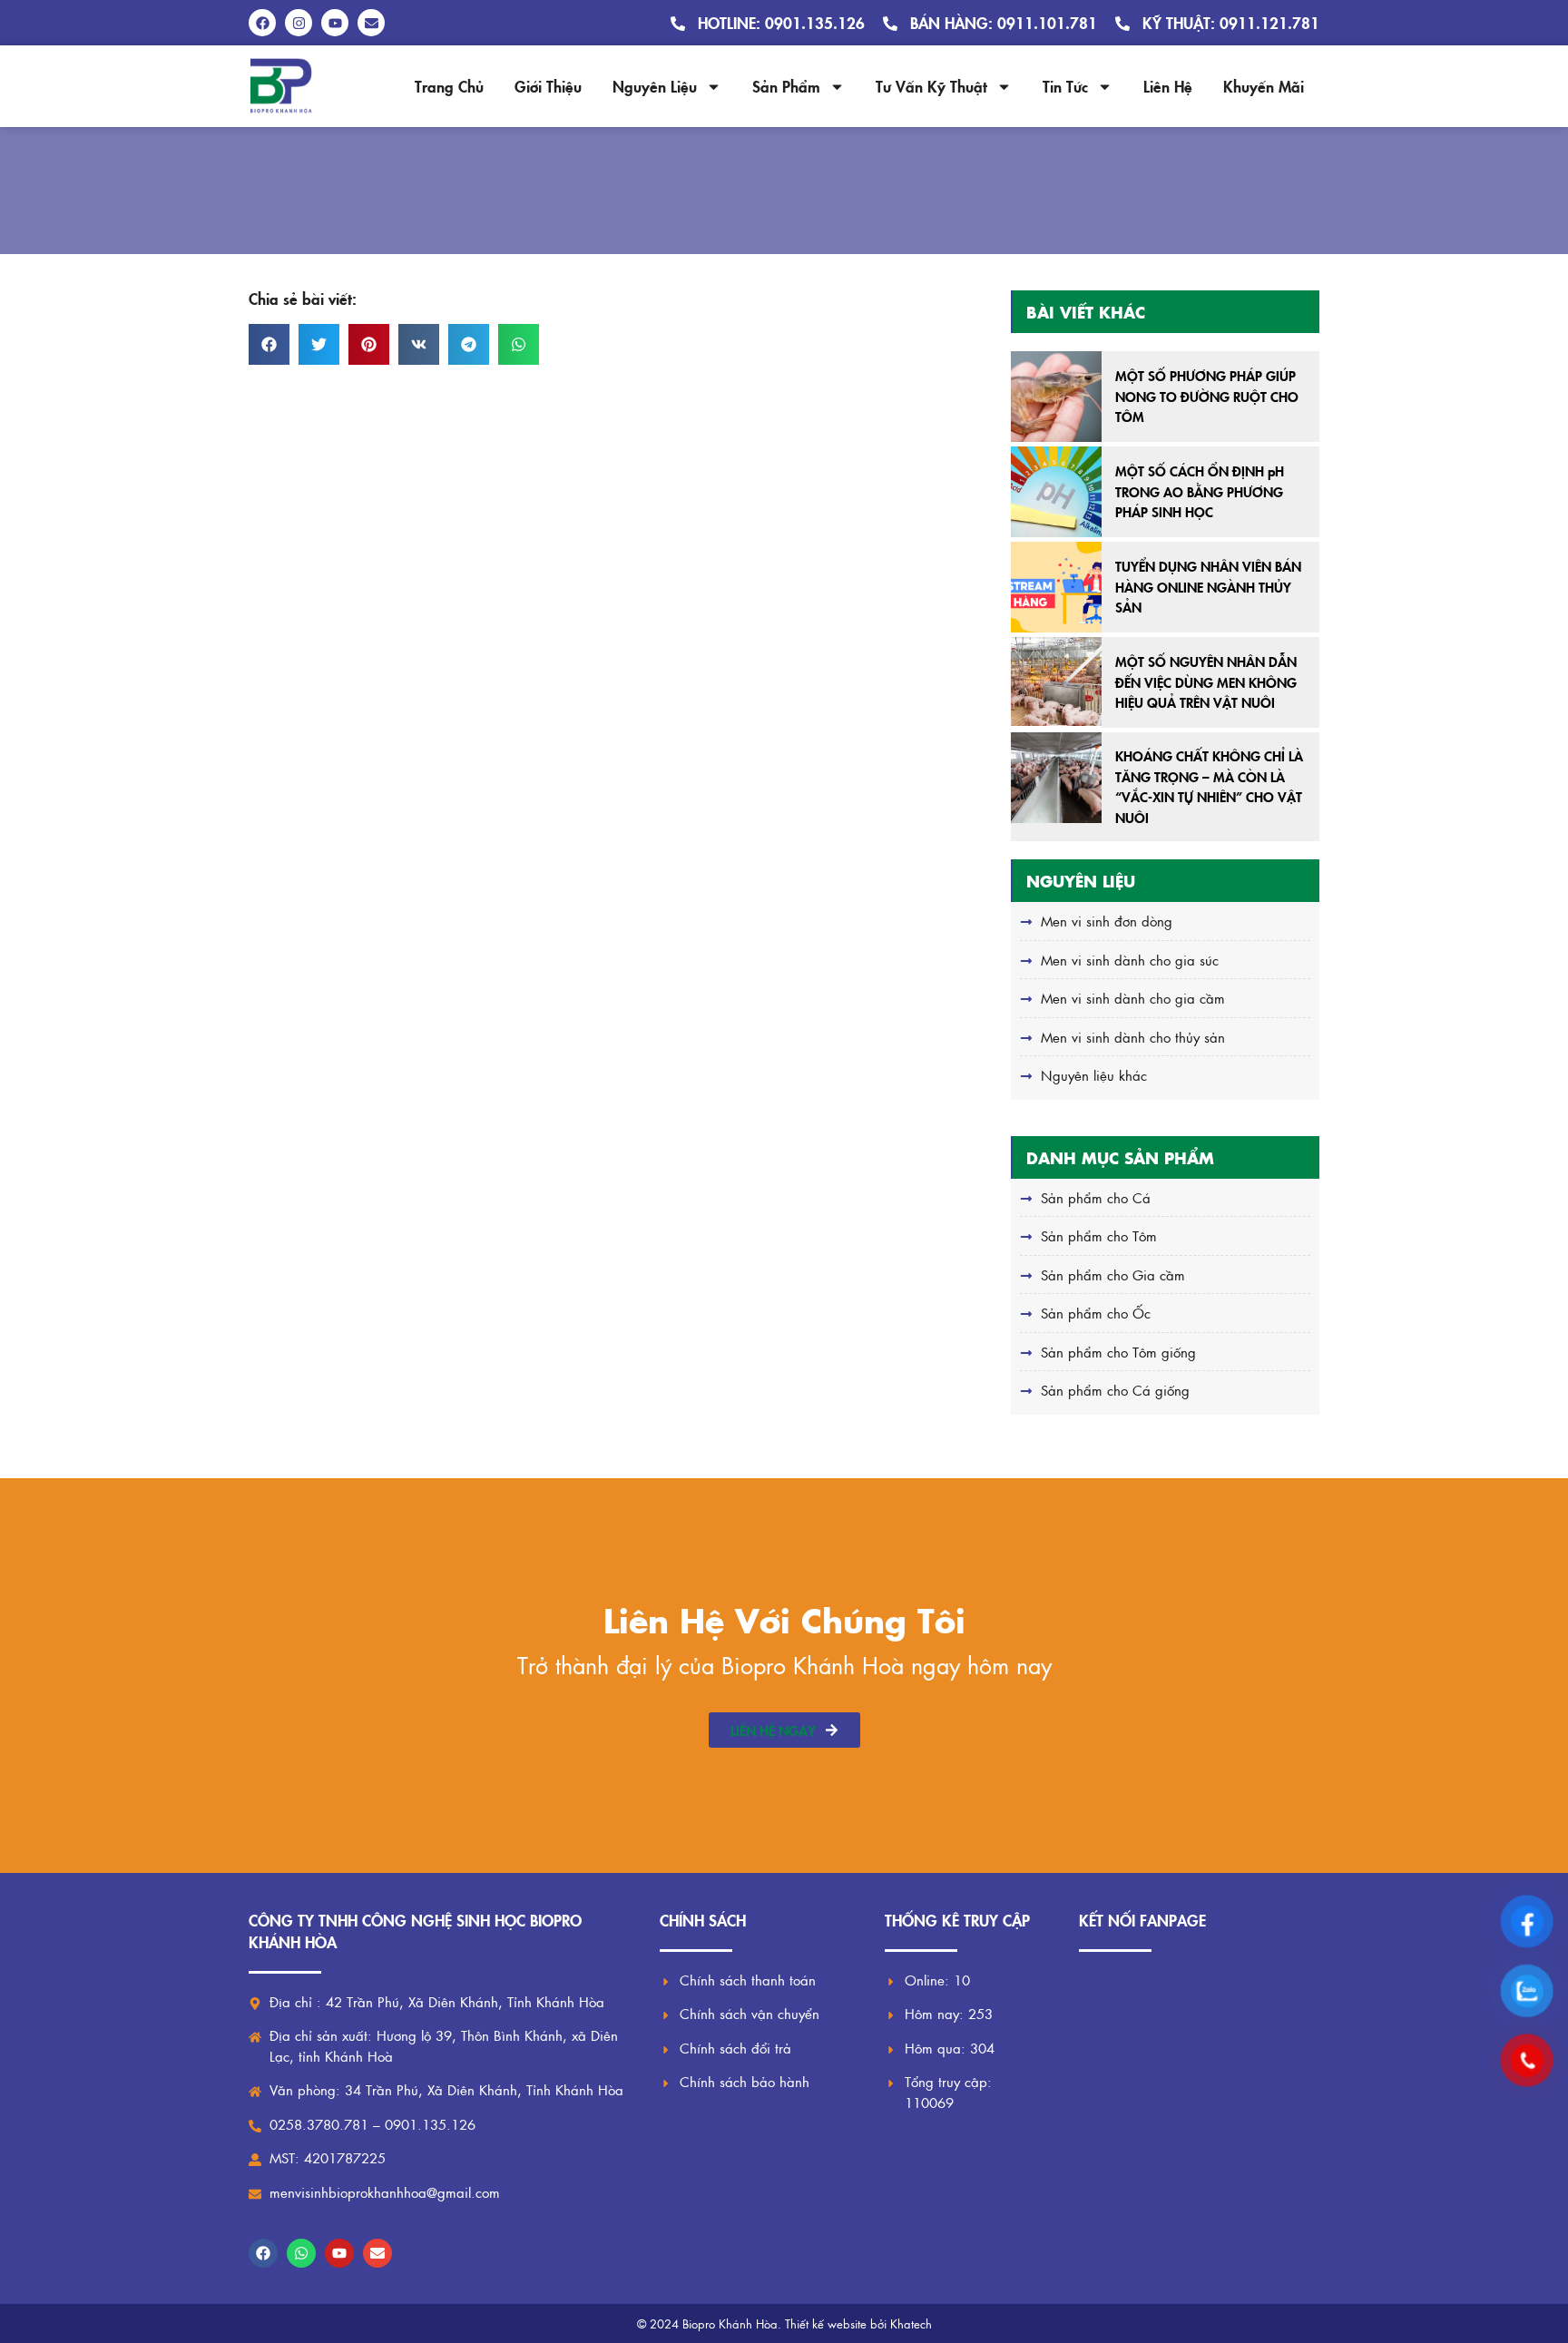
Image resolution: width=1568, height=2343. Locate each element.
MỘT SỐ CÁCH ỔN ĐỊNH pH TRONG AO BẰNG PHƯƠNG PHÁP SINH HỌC (1200, 491)
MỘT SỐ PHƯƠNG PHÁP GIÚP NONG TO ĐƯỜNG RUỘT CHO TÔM (1207, 396)
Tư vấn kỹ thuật (931, 86)
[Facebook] (263, 2253)
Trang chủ (449, 86)
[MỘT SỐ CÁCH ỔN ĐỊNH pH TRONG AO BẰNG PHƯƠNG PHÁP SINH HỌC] (1056, 492)
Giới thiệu (548, 86)
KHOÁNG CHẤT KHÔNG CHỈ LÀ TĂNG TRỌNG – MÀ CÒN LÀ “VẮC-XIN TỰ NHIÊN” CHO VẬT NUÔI (1209, 786)
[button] (269, 344)
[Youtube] (339, 2253)
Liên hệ (1168, 86)
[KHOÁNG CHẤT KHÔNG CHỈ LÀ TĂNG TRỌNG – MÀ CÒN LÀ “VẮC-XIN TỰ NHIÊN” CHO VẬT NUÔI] (1056, 778)
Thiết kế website (826, 2323)
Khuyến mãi (1264, 86)
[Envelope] (377, 2253)
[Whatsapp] (301, 2253)
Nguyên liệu (655, 86)
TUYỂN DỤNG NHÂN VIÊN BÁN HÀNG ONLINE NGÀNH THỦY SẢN (1208, 586)
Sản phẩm (786, 86)
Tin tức (1065, 86)
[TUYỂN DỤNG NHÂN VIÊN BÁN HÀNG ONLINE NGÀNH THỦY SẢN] (1056, 587)
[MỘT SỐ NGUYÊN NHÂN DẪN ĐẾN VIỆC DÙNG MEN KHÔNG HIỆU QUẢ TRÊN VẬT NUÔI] (1056, 682)
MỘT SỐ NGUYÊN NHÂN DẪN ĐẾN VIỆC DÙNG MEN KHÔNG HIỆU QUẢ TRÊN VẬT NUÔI (1206, 681)
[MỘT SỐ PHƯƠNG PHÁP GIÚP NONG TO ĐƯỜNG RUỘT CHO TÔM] (1056, 397)
